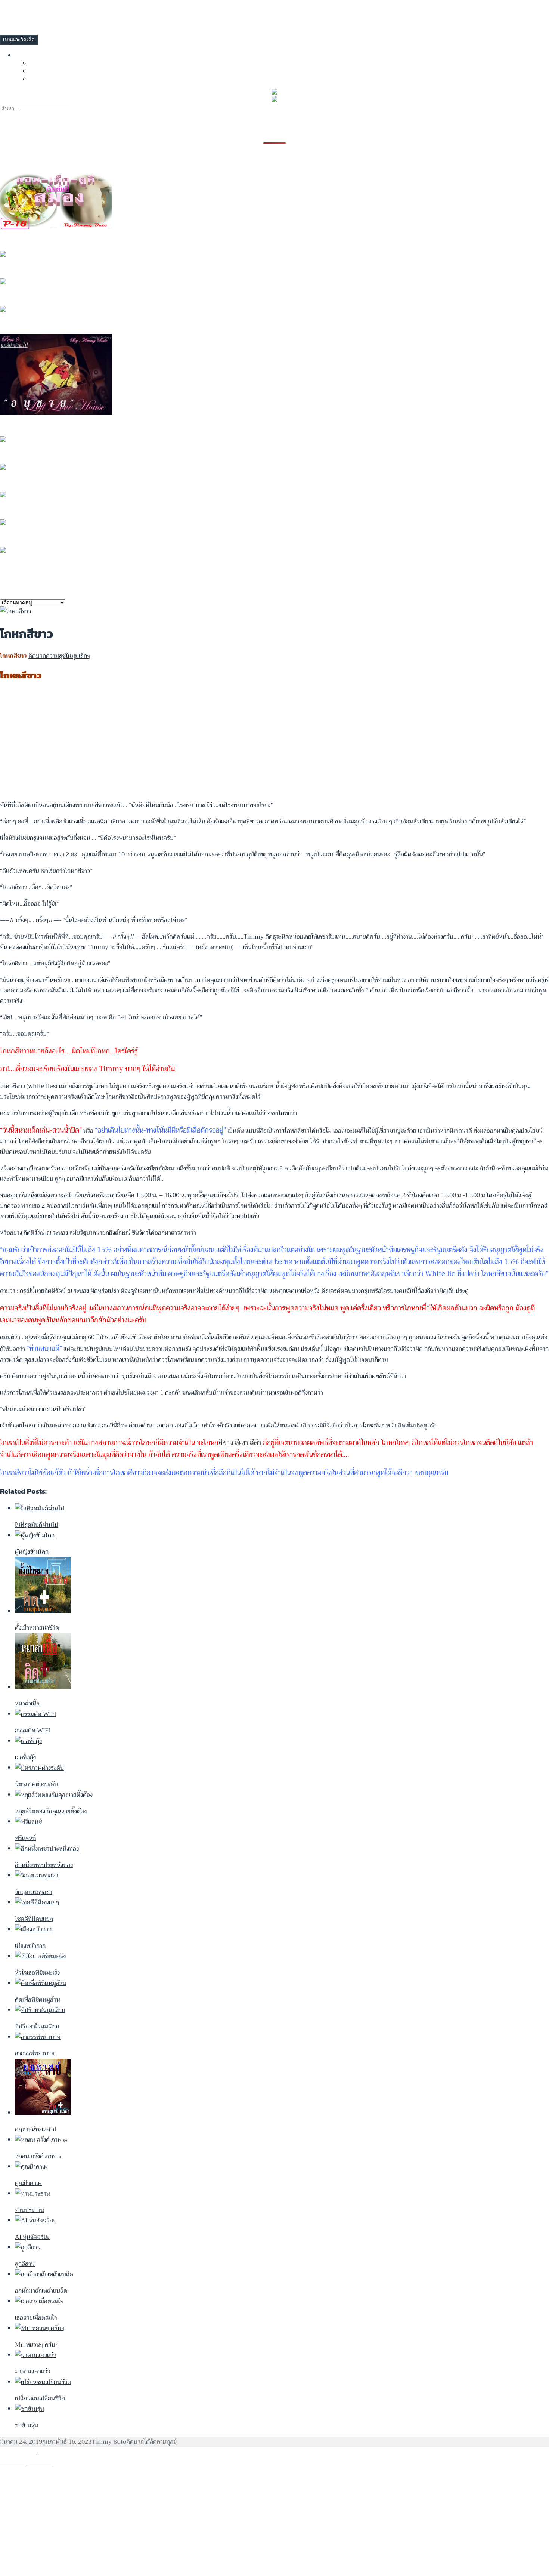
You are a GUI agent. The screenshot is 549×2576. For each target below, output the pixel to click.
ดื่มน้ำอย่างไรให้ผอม (28, 269)
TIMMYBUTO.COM (23, 10)
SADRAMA (44, 78)
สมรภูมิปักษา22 (22, 482)
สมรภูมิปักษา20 (22, 537)
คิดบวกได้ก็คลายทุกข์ (151, 2442)
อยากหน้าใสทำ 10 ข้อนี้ (33, 241)
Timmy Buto (109, 2442)
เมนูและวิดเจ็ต (19, 40)
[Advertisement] (224, 742)
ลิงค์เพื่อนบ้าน (35, 55)
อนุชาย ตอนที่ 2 (22, 426)
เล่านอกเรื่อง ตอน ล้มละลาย (40, 296)
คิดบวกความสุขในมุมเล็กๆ (59, 656)
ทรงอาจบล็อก (49, 63)
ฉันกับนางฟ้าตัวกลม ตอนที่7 (40, 324)
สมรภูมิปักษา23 (22, 454)
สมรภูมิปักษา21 (22, 509)
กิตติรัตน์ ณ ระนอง (46, 1233)
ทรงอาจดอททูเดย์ (55, 70)
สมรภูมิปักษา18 (22, 565)
